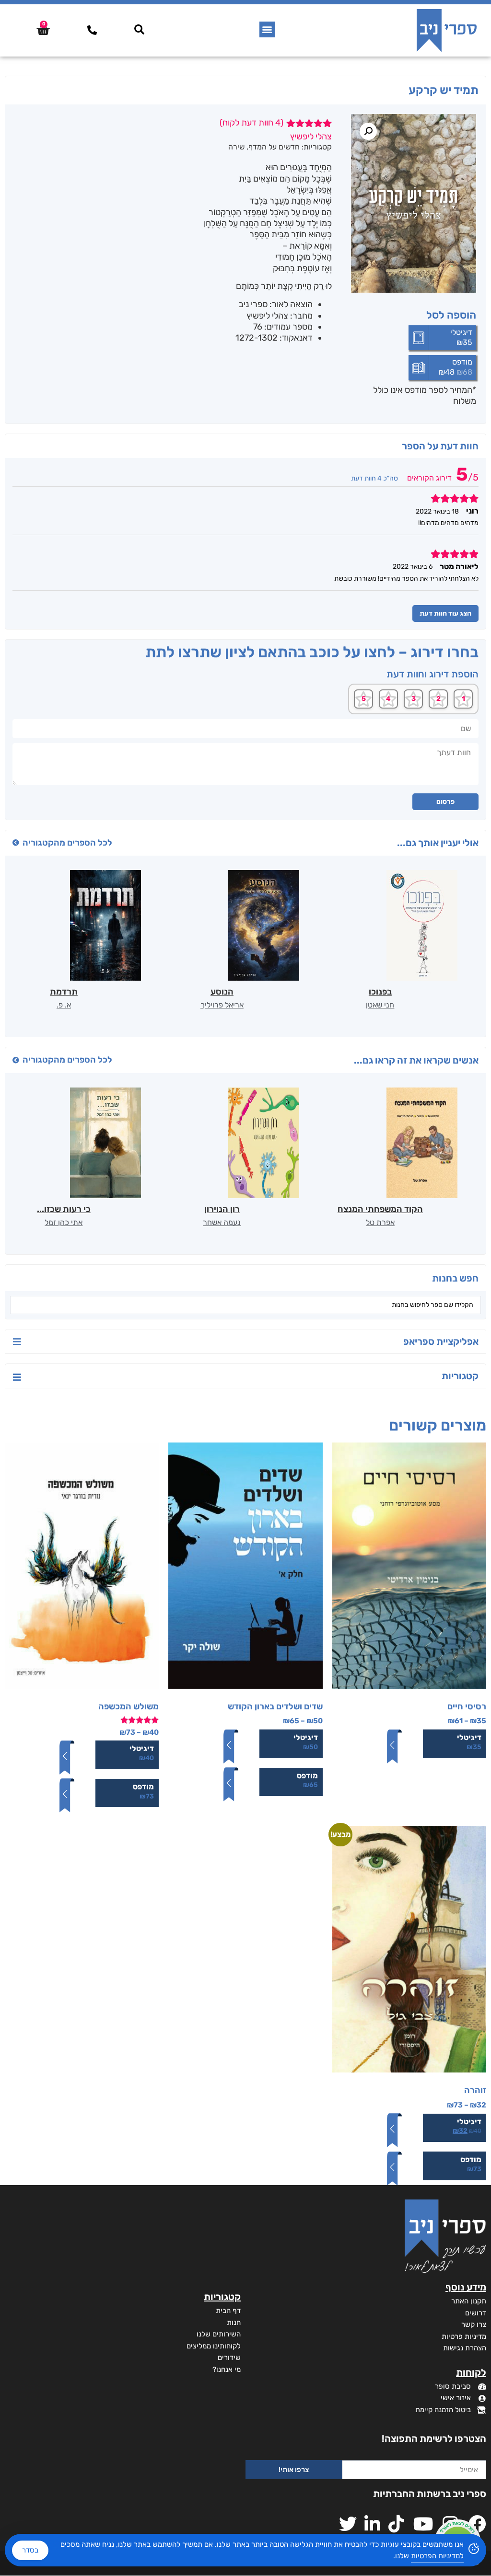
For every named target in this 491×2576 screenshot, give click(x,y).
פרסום (445, 802)
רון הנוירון (222, 1209)
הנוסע (222, 992)
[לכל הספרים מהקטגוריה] (16, 843)
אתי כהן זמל (64, 1222)
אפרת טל (380, 1222)
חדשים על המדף (274, 147)
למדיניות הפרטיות (437, 2556)
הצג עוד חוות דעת (445, 613)
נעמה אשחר (222, 1222)
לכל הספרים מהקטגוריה (67, 843)
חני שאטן (380, 1005)
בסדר (30, 2550)
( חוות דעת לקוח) (251, 123)
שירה (236, 147)
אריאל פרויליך (222, 1005)
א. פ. (64, 1005)
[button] (267, 29)
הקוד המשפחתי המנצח (380, 1209)
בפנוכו (380, 992)
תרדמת (64, 992)
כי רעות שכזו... (64, 1209)
